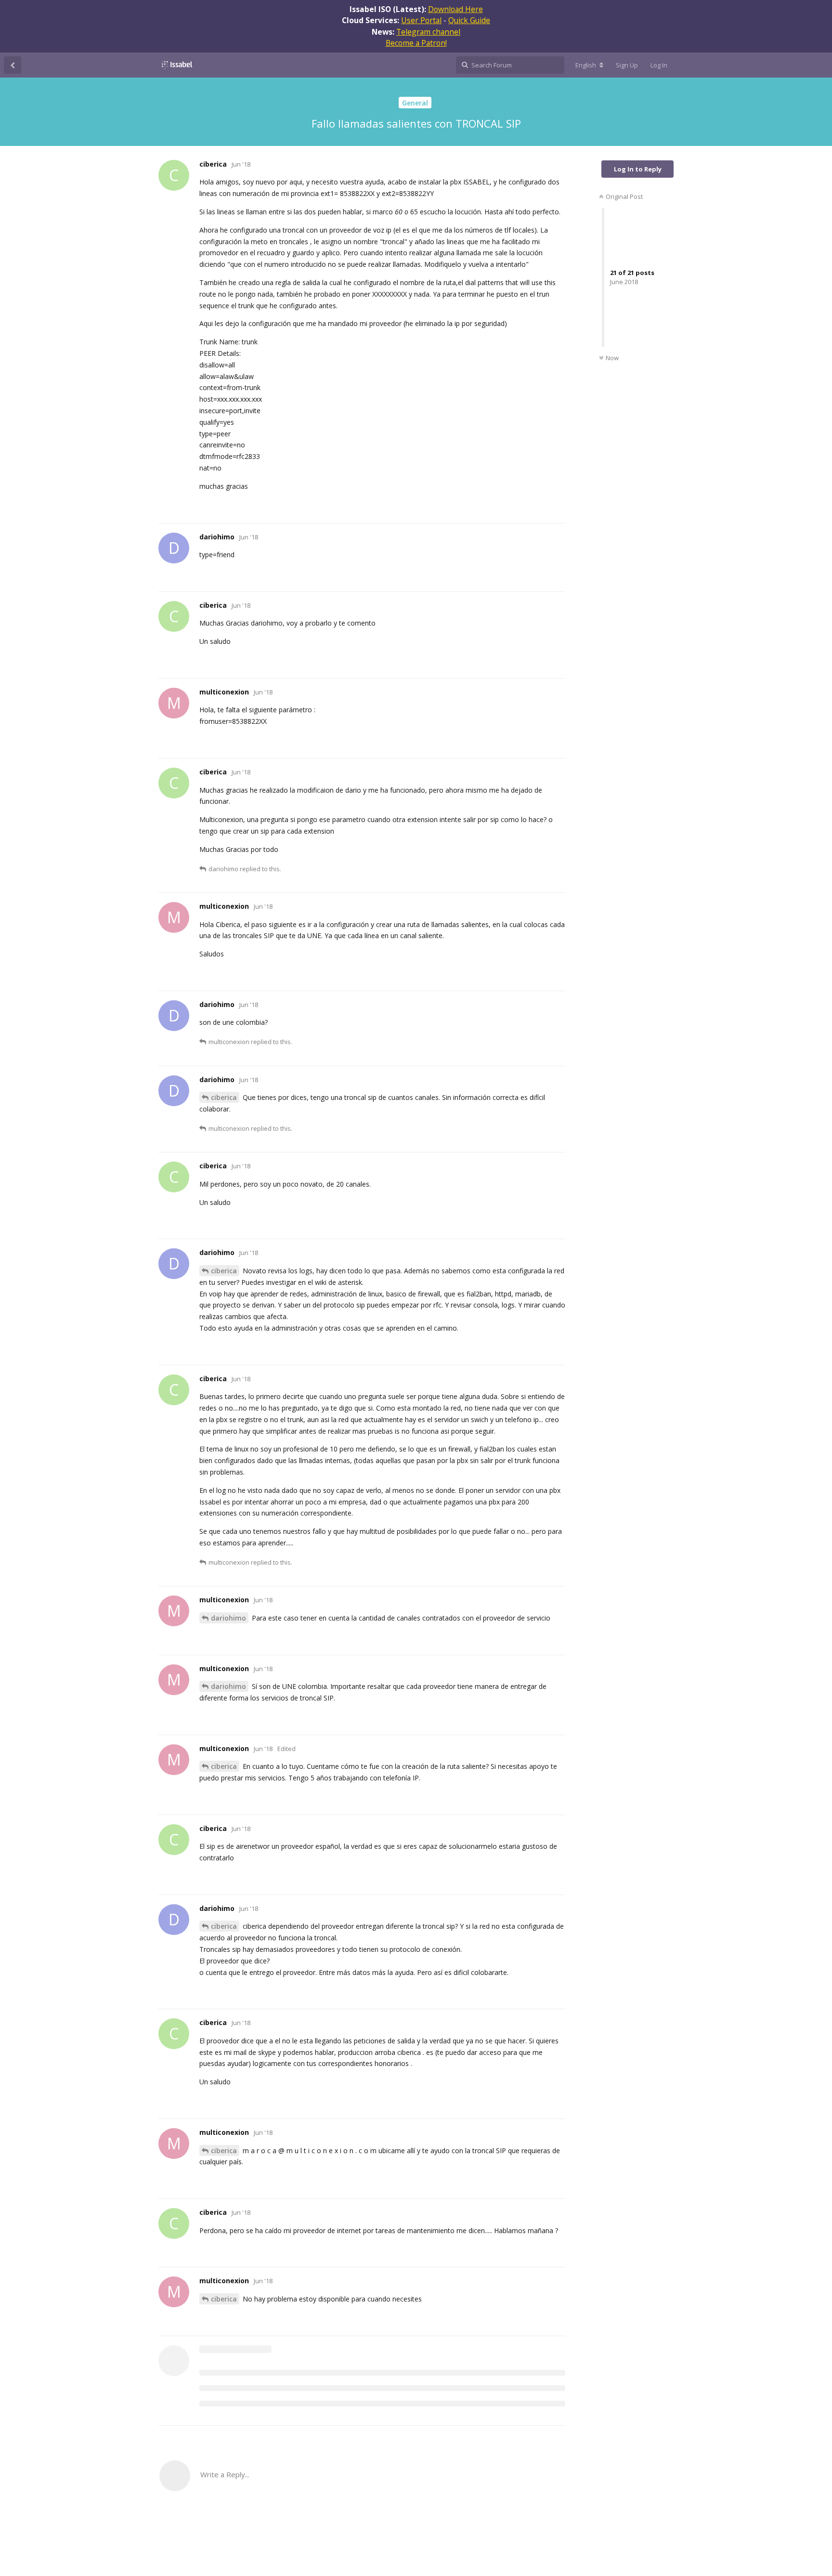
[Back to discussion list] (13, 65)
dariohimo (228, 1618)
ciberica (224, 1097)
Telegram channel (428, 32)
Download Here (455, 9)
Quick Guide (469, 20)
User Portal (421, 20)
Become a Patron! (416, 43)
